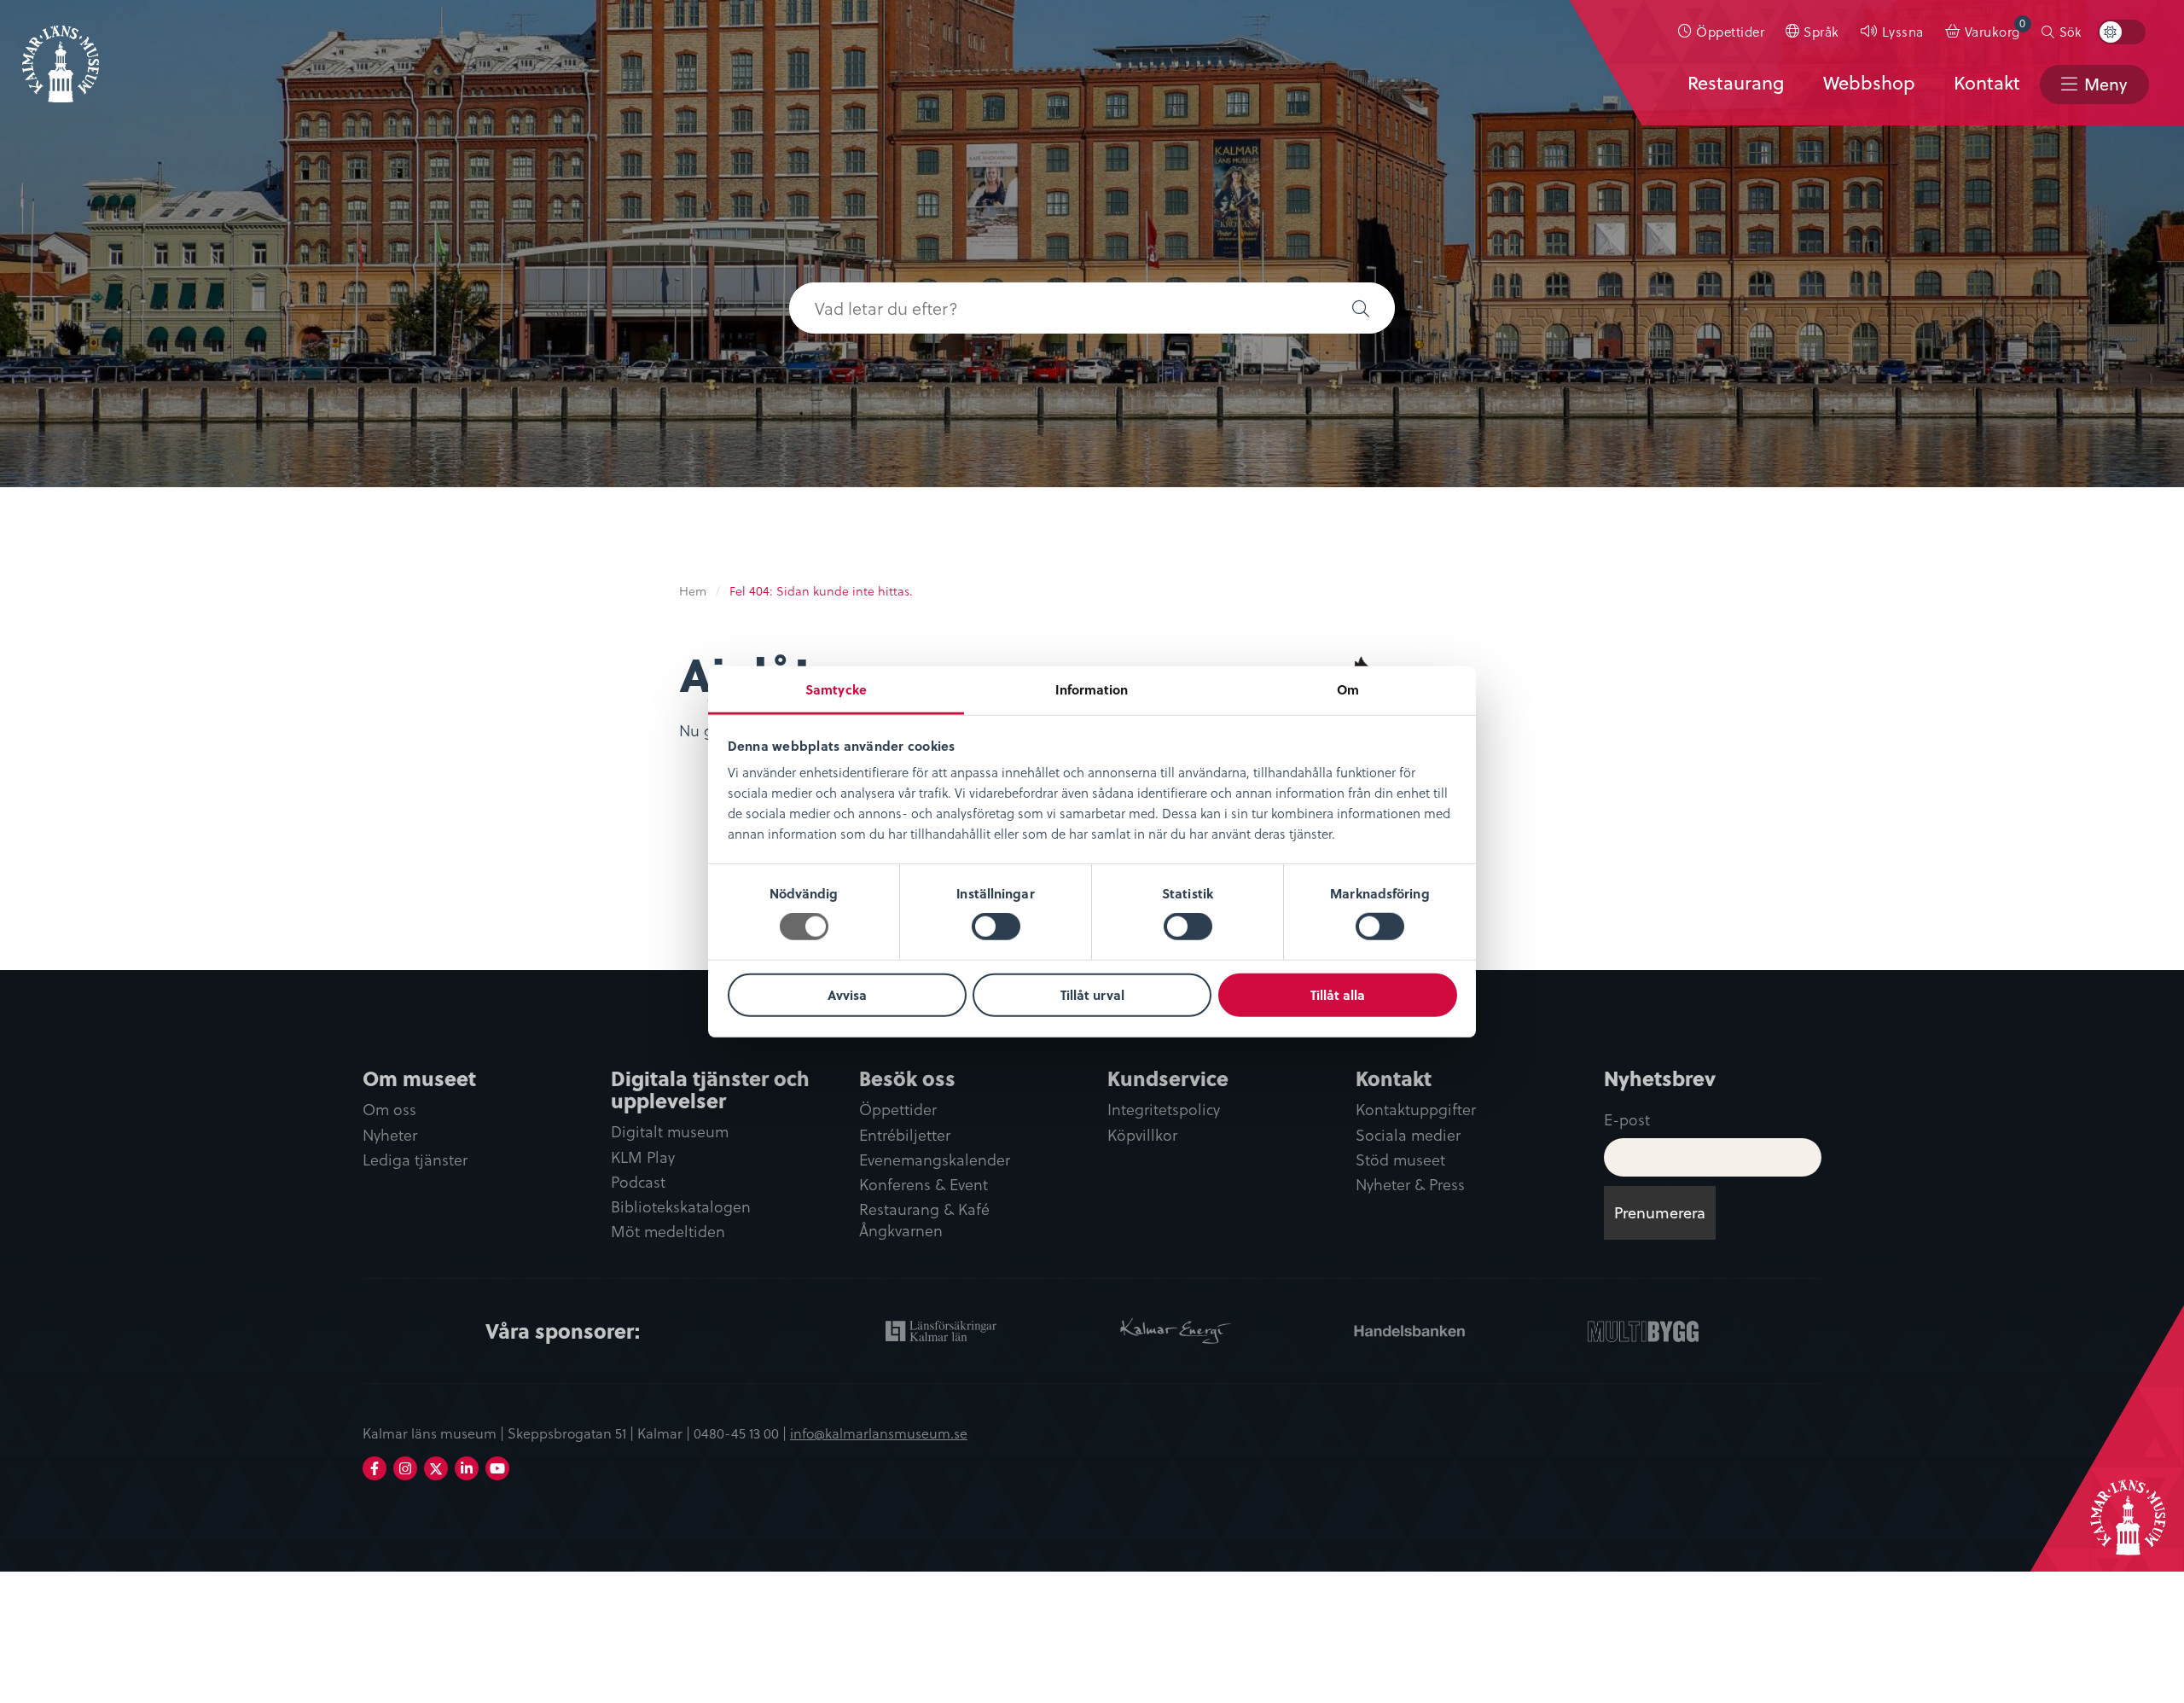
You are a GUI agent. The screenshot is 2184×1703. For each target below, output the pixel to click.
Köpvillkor (1142, 1135)
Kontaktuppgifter (1416, 1110)
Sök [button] (2070, 32)
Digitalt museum (670, 1132)
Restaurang (1736, 83)
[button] (1361, 308)
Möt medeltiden (668, 1232)
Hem (693, 591)
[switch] (996, 927)
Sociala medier (1408, 1135)
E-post (1627, 1119)
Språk (1821, 31)
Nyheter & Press (1410, 1185)
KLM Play (643, 1157)
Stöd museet (1400, 1160)
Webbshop (1869, 83)
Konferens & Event (924, 1185)
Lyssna (1903, 31)
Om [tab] (1348, 689)
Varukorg (1995, 28)
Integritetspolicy (1164, 1110)
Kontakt (1987, 83)
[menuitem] (1722, 32)
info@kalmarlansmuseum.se (879, 1433)
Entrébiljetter (905, 1135)
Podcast (638, 1182)
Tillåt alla (1338, 995)
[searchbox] (1058, 308)
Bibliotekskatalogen (681, 1207)
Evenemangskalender (935, 1160)
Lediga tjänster (415, 1160)
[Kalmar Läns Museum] (61, 54)
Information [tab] (1092, 689)
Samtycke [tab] (836, 689)
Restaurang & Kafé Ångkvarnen (924, 1220)
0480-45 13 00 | (742, 1433)
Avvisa (847, 995)
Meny (2106, 84)
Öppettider (1730, 31)
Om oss (389, 1110)
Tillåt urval (1092, 995)
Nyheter (390, 1135)
